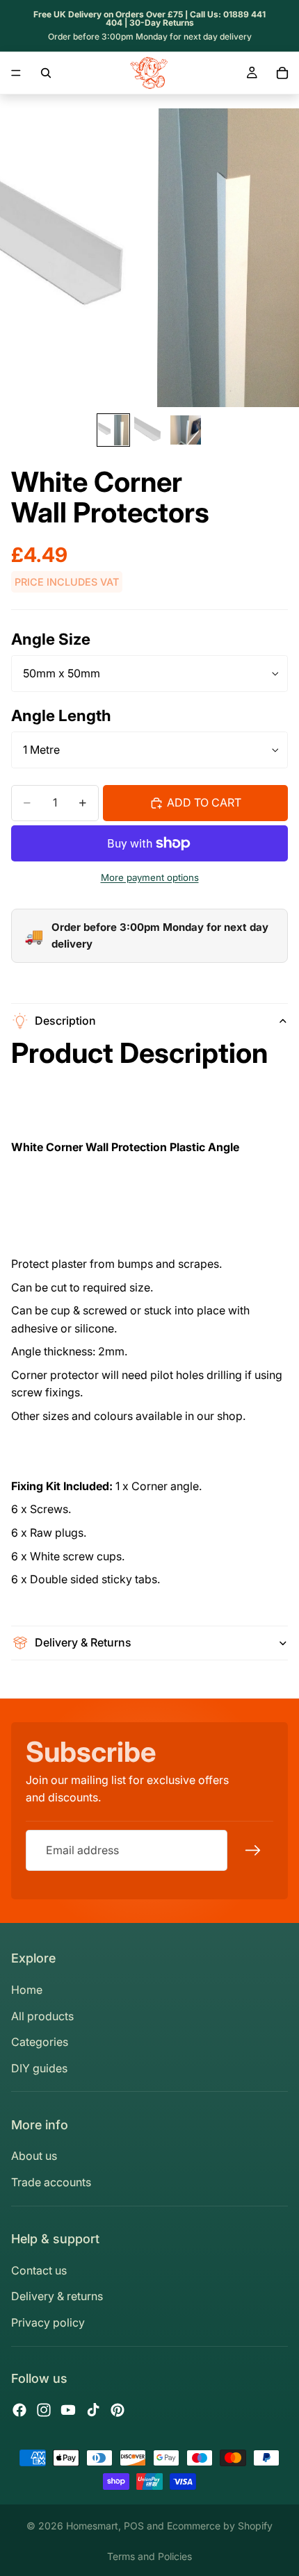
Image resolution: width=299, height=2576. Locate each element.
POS (134, 2526)
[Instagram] (44, 2410)
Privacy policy (48, 2322)
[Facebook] (19, 2410)
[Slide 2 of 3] (149, 430)
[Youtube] (68, 2410)
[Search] (46, 73)
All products (42, 2016)
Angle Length (61, 715)
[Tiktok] (93, 2410)
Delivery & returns (57, 2296)
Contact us (39, 2270)
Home (27, 1990)
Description (65, 1021)
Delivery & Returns (83, 1642)
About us (34, 2156)
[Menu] (16, 73)
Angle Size (51, 639)
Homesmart (92, 2526)
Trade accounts (51, 2182)
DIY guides (39, 2068)
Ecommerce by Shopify (220, 2526)
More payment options (150, 877)
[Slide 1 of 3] (113, 430)
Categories (40, 2042)
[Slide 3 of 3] (186, 430)
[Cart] (282, 73)
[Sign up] (253, 1850)
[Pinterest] (118, 2410)
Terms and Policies (149, 2556)
